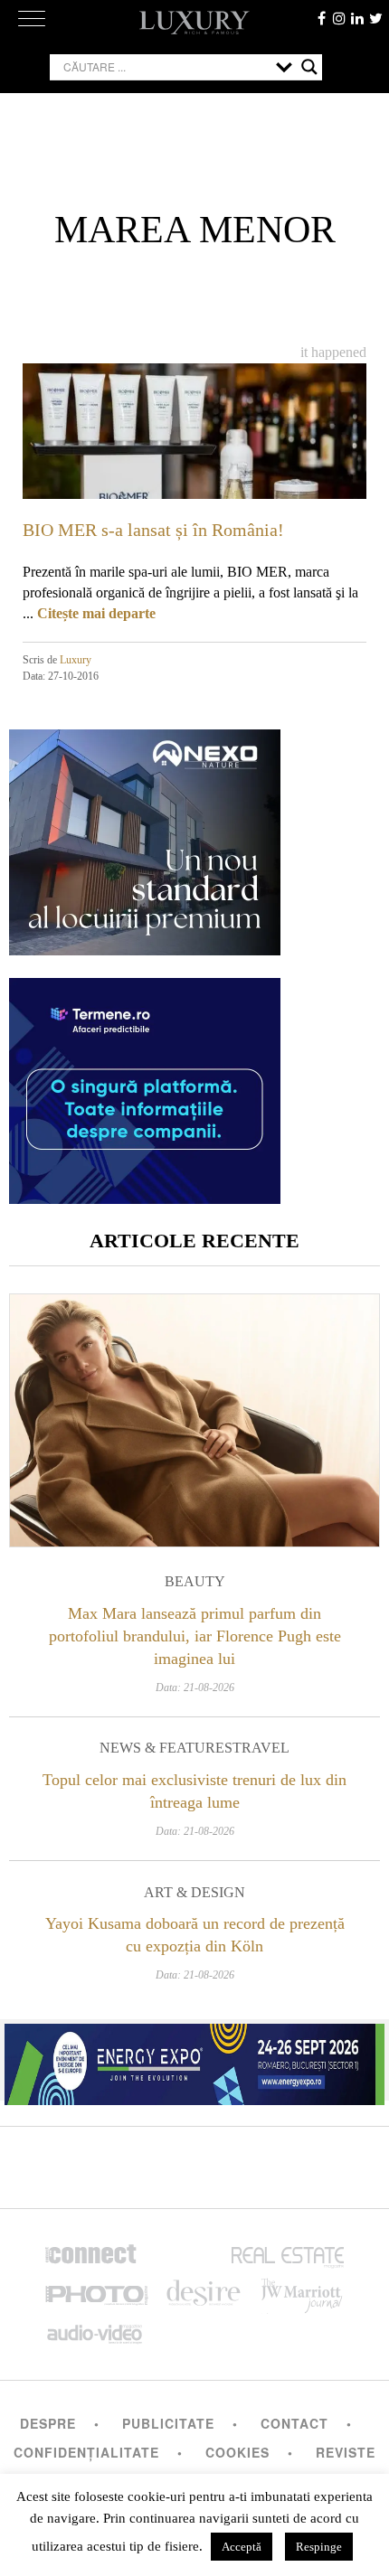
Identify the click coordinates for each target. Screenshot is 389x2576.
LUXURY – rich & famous (194, 23)
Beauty (195, 1581)
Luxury (76, 660)
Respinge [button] (319, 2547)
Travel (261, 1748)
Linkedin (357, 18)
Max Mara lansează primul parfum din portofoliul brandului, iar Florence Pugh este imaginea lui (195, 1636)
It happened (333, 352)
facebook (321, 18)
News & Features (166, 1748)
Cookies (237, 2452)
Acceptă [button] (242, 2547)
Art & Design (194, 1892)
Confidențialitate (86, 2452)
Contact (294, 2423)
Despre (48, 2423)
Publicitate (168, 2423)
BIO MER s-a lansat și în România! (153, 530)
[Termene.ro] (145, 1197)
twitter (375, 18)
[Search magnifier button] (309, 67)
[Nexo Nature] (145, 949)
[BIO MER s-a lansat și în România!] (194, 460)
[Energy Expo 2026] (194, 2060)
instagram (339, 18)
